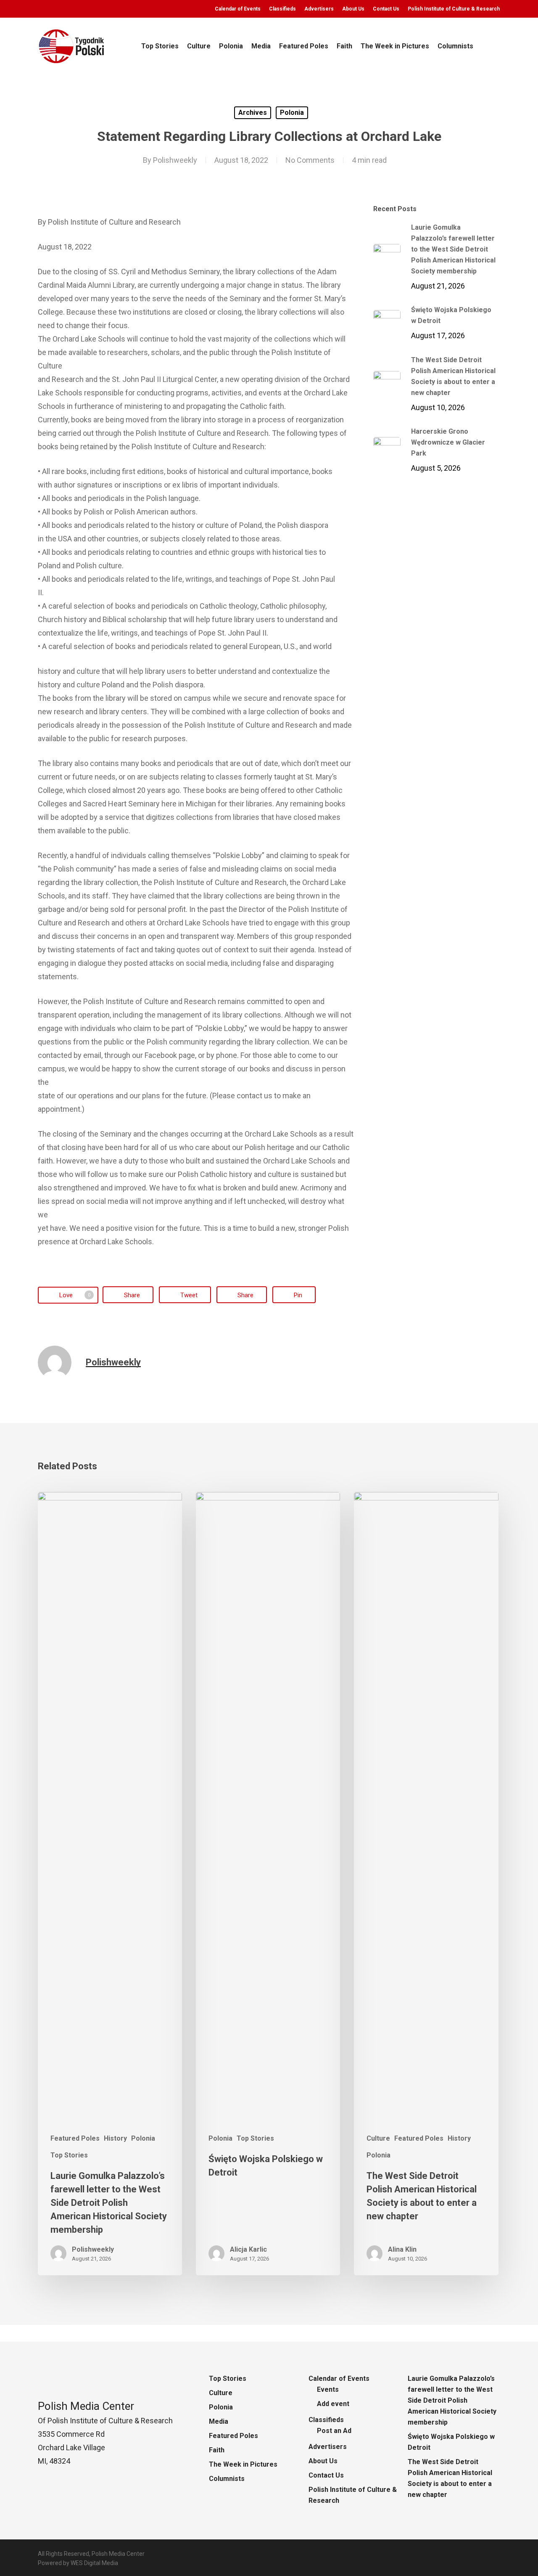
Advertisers (328, 2447)
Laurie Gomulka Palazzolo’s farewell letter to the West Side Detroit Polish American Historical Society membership (452, 2400)
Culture (378, 2138)
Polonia (292, 113)
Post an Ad (334, 2431)
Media (219, 2421)
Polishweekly (175, 160)
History (115, 2138)
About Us (323, 2461)
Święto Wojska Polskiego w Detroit (451, 2442)
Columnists (227, 2479)
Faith (217, 2450)
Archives (253, 113)
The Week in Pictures (243, 2464)
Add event (333, 2404)
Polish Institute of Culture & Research (353, 2495)
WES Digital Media (94, 2563)
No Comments (310, 160)
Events (328, 2389)
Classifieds (326, 2420)
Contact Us (326, 2475)
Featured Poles (75, 2138)
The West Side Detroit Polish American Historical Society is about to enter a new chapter (450, 2478)
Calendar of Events (339, 2379)
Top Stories (69, 2155)
